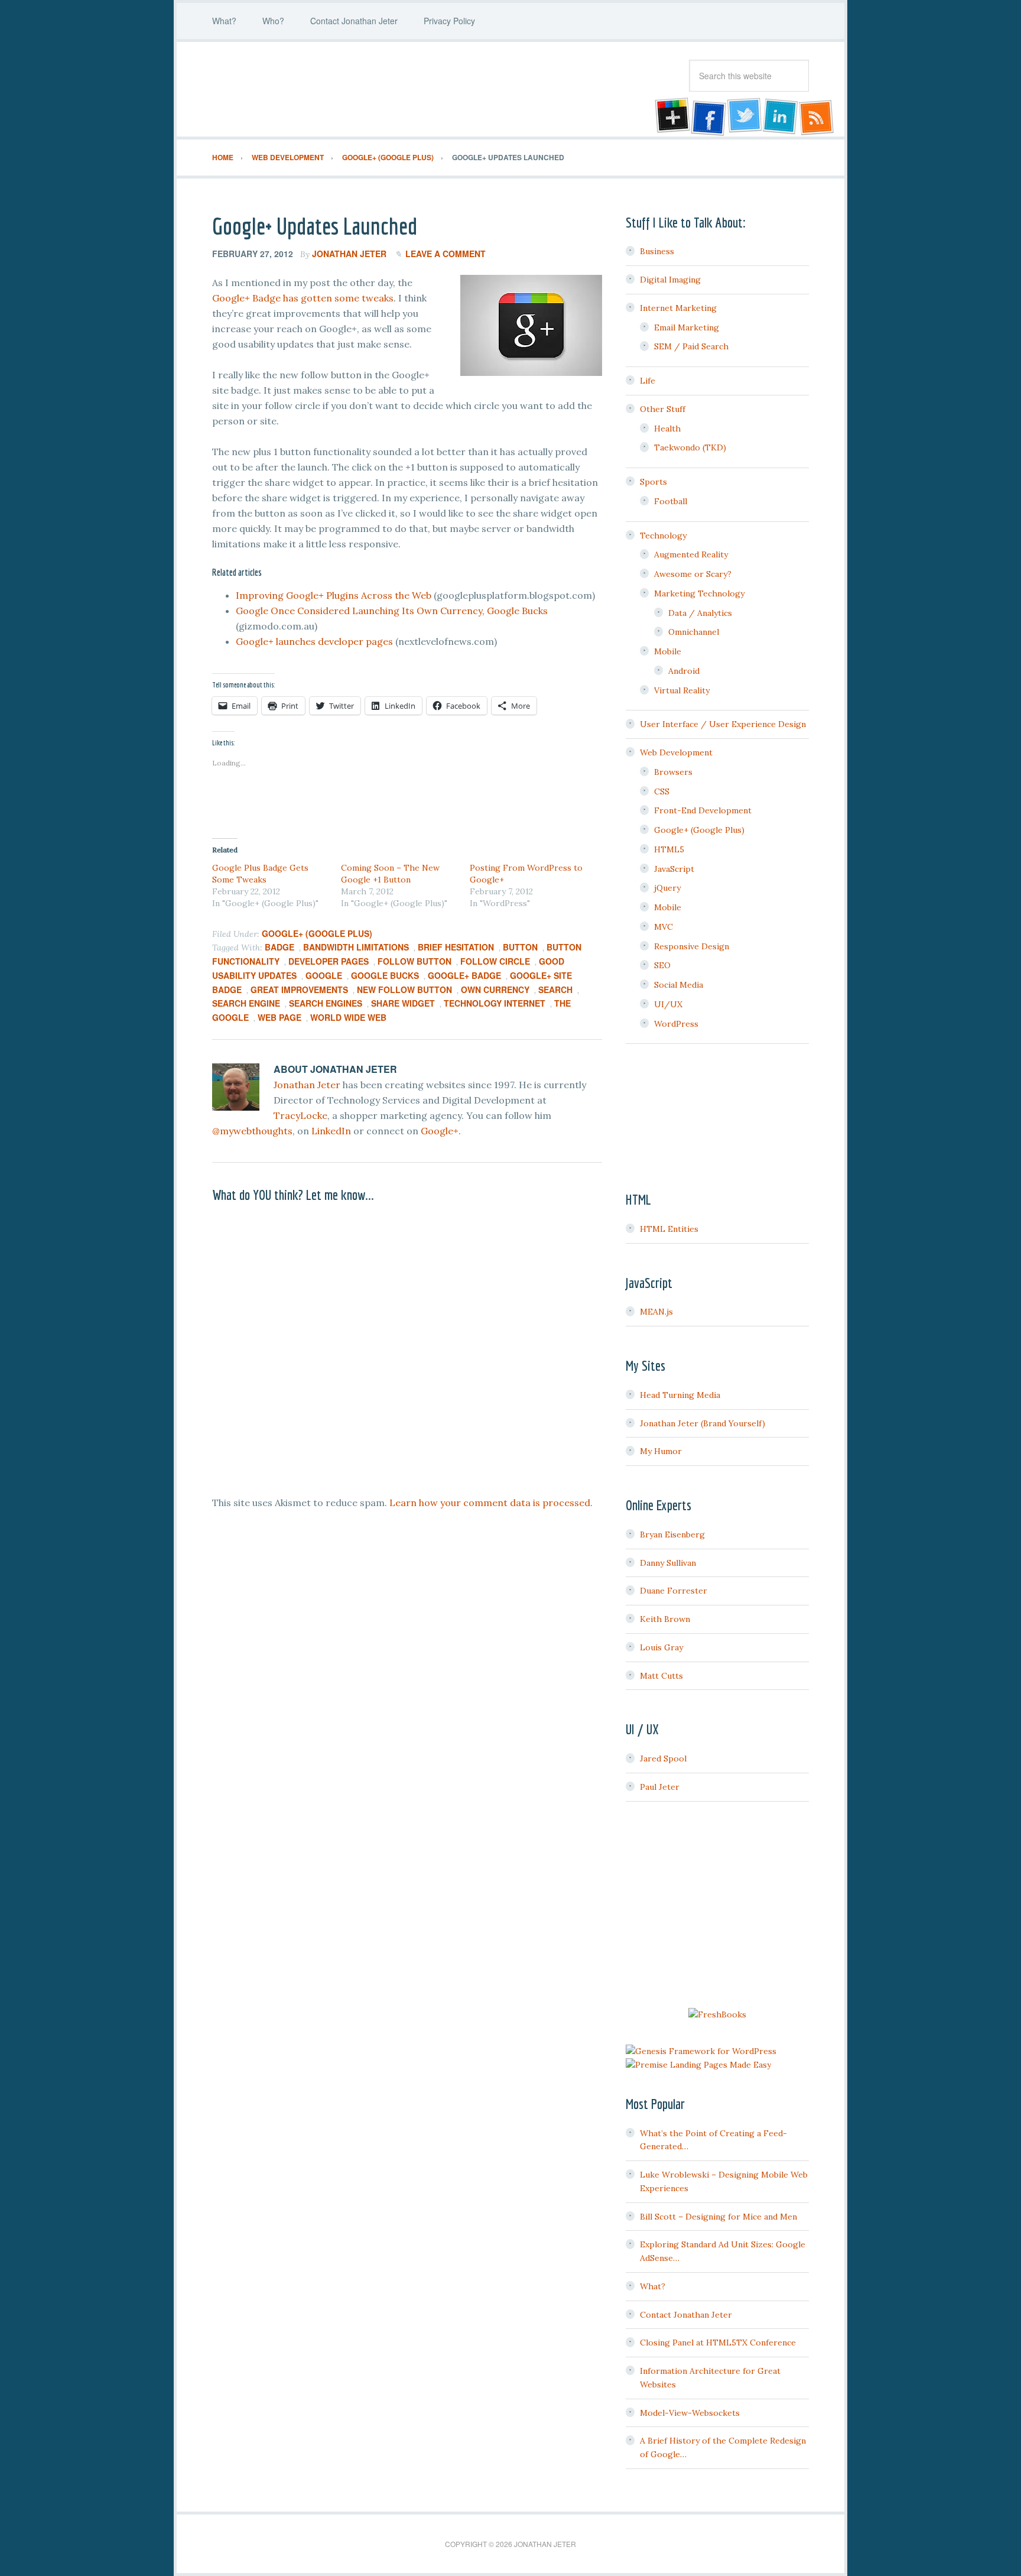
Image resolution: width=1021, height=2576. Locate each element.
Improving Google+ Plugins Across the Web (334, 595)
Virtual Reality (682, 690)
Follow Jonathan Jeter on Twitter (744, 117)
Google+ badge (464, 975)
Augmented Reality (691, 554)
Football (671, 501)
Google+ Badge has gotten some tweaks (303, 298)
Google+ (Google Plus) (317, 933)
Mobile (668, 651)
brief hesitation (456, 947)
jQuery (667, 888)
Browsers (673, 772)
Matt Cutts (661, 1676)
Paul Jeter (660, 1787)
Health (667, 429)
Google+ (440, 1131)
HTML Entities (669, 1229)
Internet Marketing (678, 308)
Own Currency (495, 989)
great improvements (299, 989)
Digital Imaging (670, 280)
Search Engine (246, 1003)
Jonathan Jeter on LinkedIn (781, 117)
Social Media (679, 985)
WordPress (676, 1024)
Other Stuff (663, 409)
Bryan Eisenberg (672, 1534)
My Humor (661, 1451)
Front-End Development (703, 810)
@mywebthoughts (252, 1131)
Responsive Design (692, 946)
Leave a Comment (446, 254)
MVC (664, 927)
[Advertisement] (717, 1906)
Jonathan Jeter (307, 89)
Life (648, 381)
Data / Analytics (700, 613)
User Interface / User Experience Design (723, 724)
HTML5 (669, 849)
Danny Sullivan (668, 1563)
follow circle (495, 961)
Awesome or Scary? (693, 574)
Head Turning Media (680, 1395)
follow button (414, 961)
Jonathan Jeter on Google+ (671, 117)
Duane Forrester (674, 1591)
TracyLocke (300, 1115)
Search (555, 989)
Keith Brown (665, 1619)
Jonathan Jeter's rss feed (817, 117)
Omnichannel (694, 632)
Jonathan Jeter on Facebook (707, 117)
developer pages (329, 961)
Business (657, 251)
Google (324, 975)
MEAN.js (656, 1312)
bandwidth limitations (356, 947)
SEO (662, 965)
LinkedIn (331, 1131)
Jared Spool (663, 1759)
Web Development (676, 752)
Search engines (326, 1003)
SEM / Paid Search (691, 346)
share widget (403, 1003)
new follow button (404, 989)
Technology (663, 536)
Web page (279, 1017)
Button (520, 947)
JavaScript (674, 869)
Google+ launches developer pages (314, 641)
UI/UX (668, 1004)
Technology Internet (495, 1003)
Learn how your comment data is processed (490, 1503)
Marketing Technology (699, 593)
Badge (279, 947)
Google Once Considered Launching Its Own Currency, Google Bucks (392, 611)
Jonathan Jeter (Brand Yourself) (703, 1423)
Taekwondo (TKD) (690, 447)
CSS (662, 791)
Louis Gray (661, 1647)
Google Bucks (385, 975)
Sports (653, 482)
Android (684, 671)
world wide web (348, 1017)
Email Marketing (687, 327)
